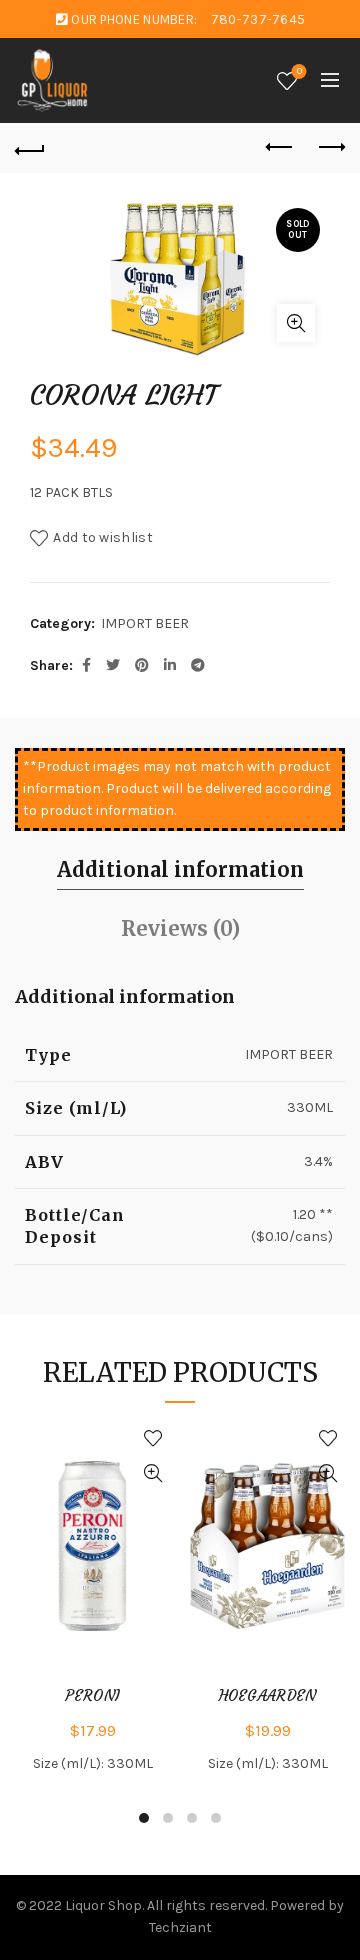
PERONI (93, 1696)
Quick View (152, 1473)
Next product (330, 148)
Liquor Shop (103, 1905)
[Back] (30, 148)
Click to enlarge (296, 323)
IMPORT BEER (145, 623)
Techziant (180, 1927)
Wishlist (299, 71)
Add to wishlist (103, 537)
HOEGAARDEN (268, 1696)
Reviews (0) (180, 928)
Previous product (280, 148)
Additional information (180, 869)
